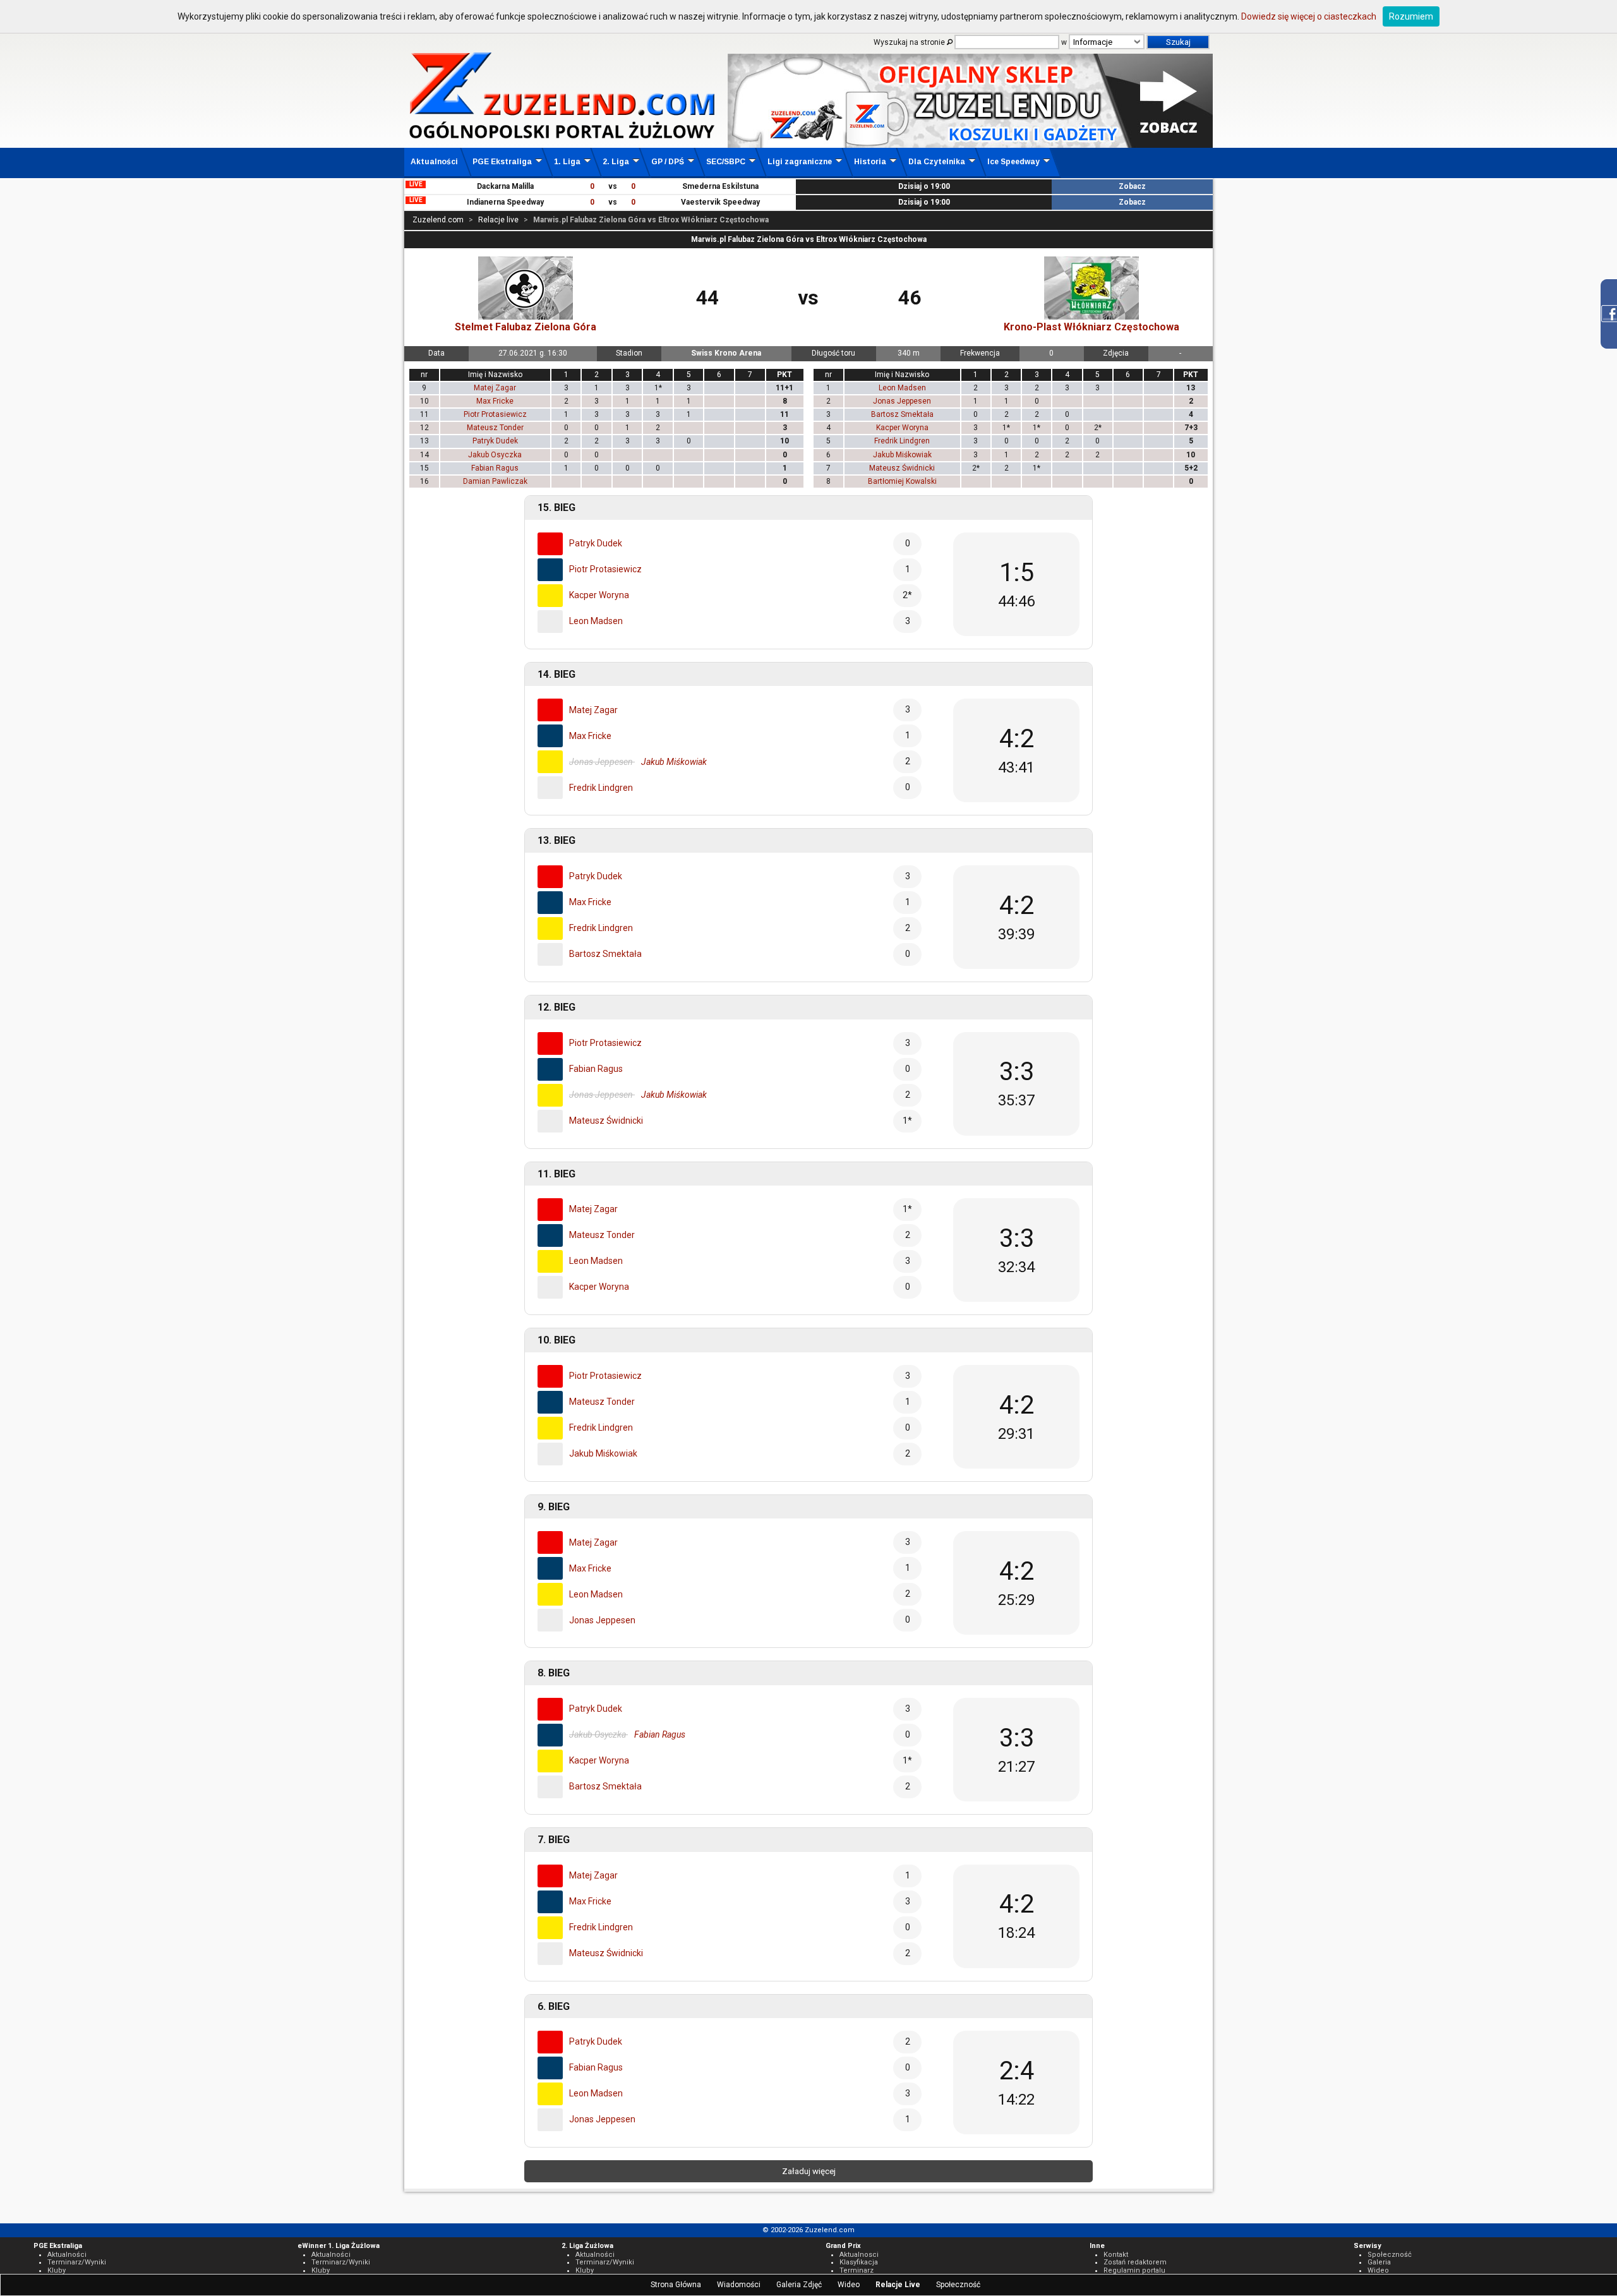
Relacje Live (898, 2285)
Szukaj (1178, 42)
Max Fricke (495, 401)
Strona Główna (676, 2285)
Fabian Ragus (495, 468)
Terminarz (857, 2270)
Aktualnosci (859, 2255)
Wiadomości (739, 2285)
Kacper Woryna (902, 428)
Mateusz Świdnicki (902, 468)
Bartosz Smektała (902, 414)
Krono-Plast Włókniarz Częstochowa (1091, 327)
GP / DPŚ (668, 162)
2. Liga (616, 162)
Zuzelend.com (438, 220)
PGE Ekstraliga (502, 162)
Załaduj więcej (809, 2171)
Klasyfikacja (859, 2262)
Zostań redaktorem (1135, 2262)
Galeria (1379, 2262)
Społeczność (958, 2285)
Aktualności (434, 162)
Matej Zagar (495, 388)
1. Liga (567, 162)
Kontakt (1116, 2255)
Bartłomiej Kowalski (902, 481)
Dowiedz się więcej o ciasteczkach (1309, 16)
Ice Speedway (1013, 162)
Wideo (849, 2285)
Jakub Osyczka (495, 455)
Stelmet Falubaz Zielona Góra (526, 327)
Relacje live (498, 220)
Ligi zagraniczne (800, 162)
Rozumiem (1411, 16)
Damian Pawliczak (495, 481)
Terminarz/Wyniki (77, 2262)
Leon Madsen (902, 388)
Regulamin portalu (1134, 2270)
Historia (870, 162)
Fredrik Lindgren (902, 441)
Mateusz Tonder (495, 428)
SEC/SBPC (726, 162)
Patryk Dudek (495, 441)
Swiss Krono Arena (726, 353)
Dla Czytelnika (937, 162)
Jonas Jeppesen (902, 401)
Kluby (57, 2270)
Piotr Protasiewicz (495, 414)
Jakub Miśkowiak (902, 455)
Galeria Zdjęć (799, 2285)
